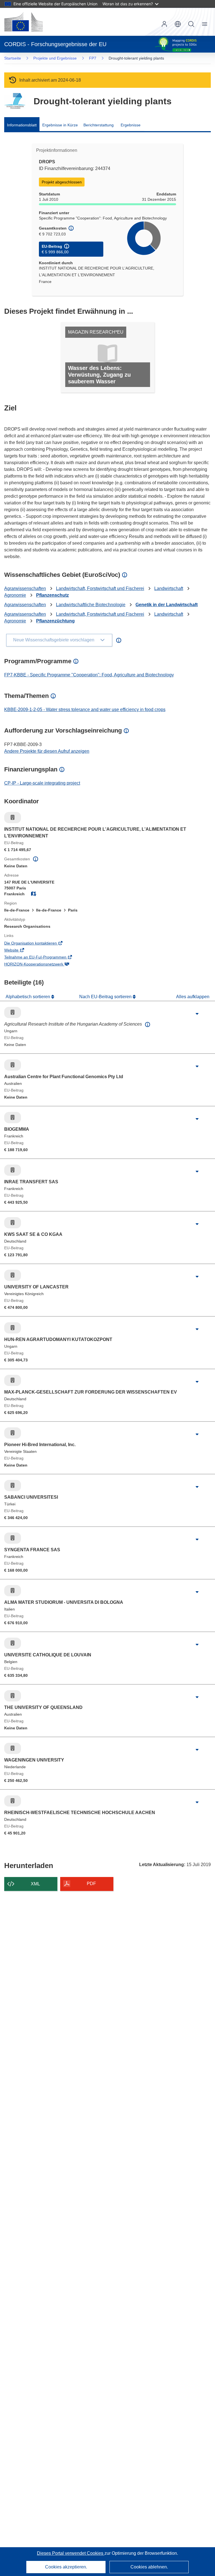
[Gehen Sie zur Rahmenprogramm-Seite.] (15, 101)
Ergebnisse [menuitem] (131, 125)
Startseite (13, 58)
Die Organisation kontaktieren (38, 944)
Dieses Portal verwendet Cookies (71, 2553)
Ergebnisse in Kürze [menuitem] (60, 125)
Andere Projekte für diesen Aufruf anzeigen (47, 751)
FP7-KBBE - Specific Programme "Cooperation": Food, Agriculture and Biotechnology (89, 675)
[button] (178, 24)
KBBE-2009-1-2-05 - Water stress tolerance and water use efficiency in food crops (85, 709)
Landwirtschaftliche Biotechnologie (91, 605)
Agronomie (15, 595)
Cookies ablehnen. (149, 2567)
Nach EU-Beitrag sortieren (106, 997)
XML (35, 1884)
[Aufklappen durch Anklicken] (197, 1014)
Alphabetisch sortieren (28, 997)
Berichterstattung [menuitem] (99, 125)
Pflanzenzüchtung (55, 621)
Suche (191, 24)
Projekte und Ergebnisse (55, 58)
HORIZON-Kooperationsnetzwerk (42, 965)
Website (19, 951)
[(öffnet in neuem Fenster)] (24, 22)
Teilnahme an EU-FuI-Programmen (43, 958)
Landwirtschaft (169, 588)
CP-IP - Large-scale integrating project (42, 783)
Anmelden (164, 24)
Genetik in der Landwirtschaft (167, 605)
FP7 (93, 58)
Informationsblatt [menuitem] (22, 125)
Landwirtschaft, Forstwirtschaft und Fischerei (100, 588)
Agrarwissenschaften (25, 588)
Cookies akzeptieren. (66, 2567)
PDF (91, 1884)
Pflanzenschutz (52, 595)
